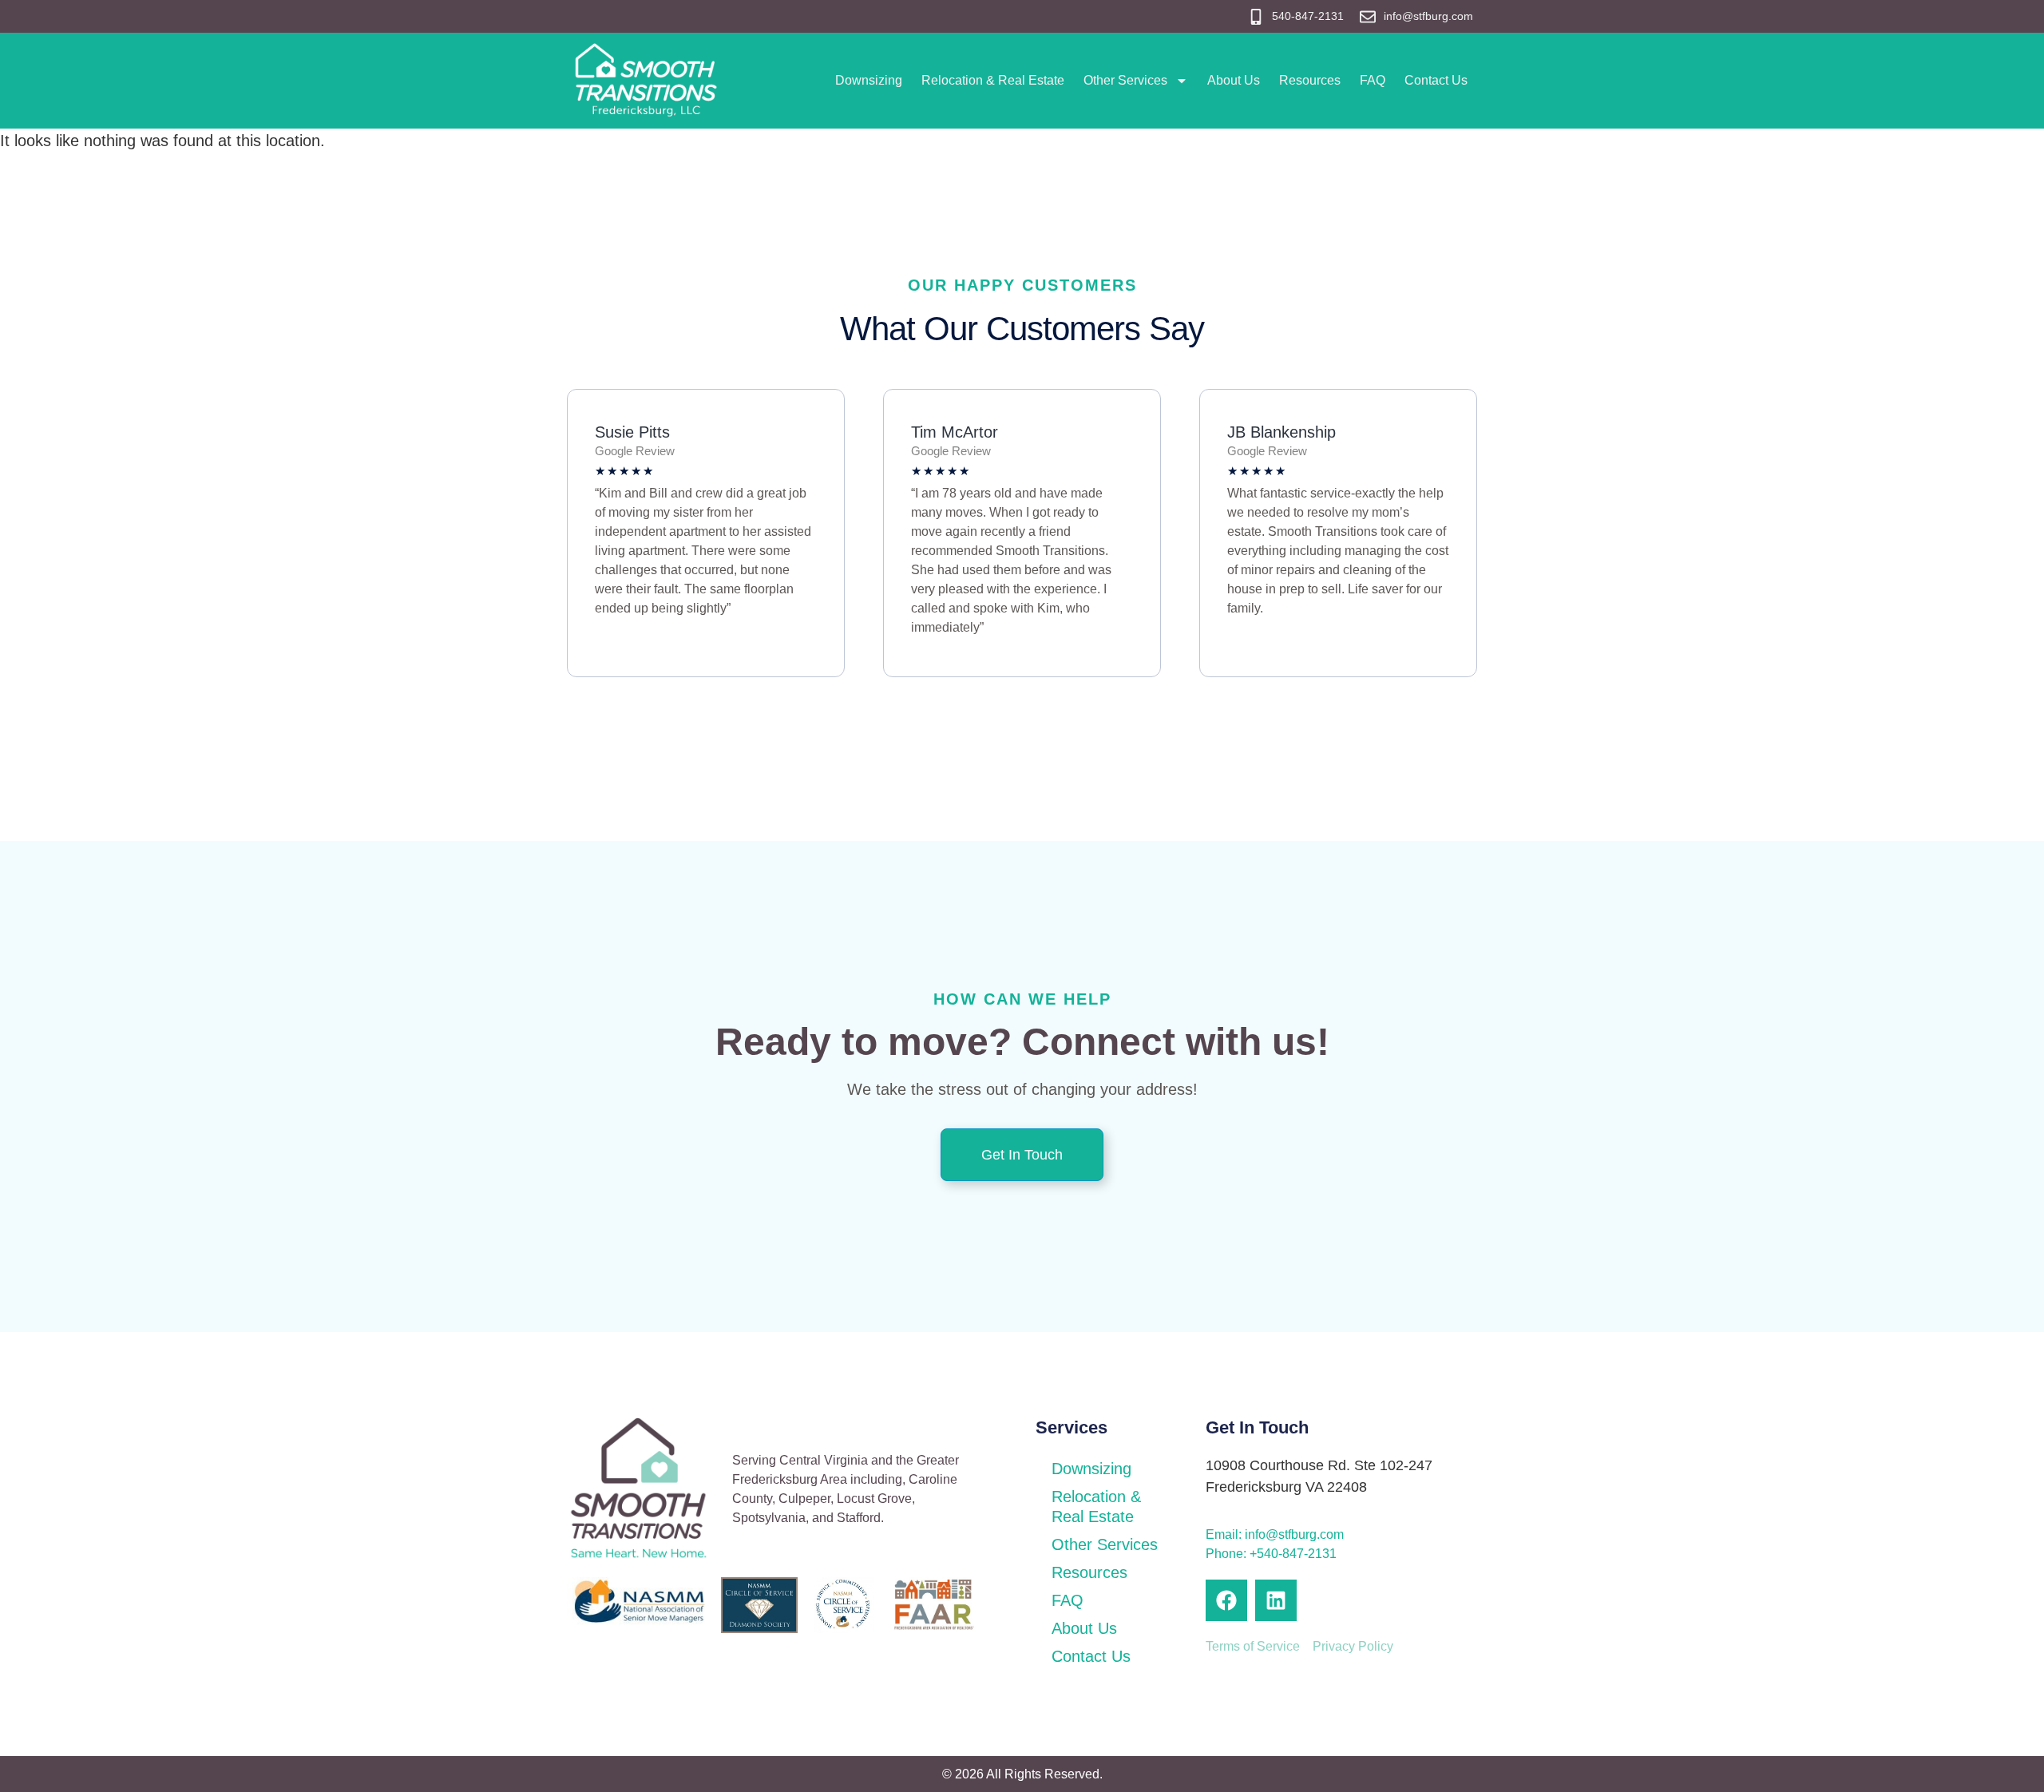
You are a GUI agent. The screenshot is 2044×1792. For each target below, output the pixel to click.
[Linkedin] (1276, 1600)
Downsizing (869, 80)
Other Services (1125, 80)
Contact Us (1436, 80)
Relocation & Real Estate (993, 80)
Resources (1310, 80)
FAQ (1373, 80)
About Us (1234, 80)
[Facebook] (1226, 1600)
